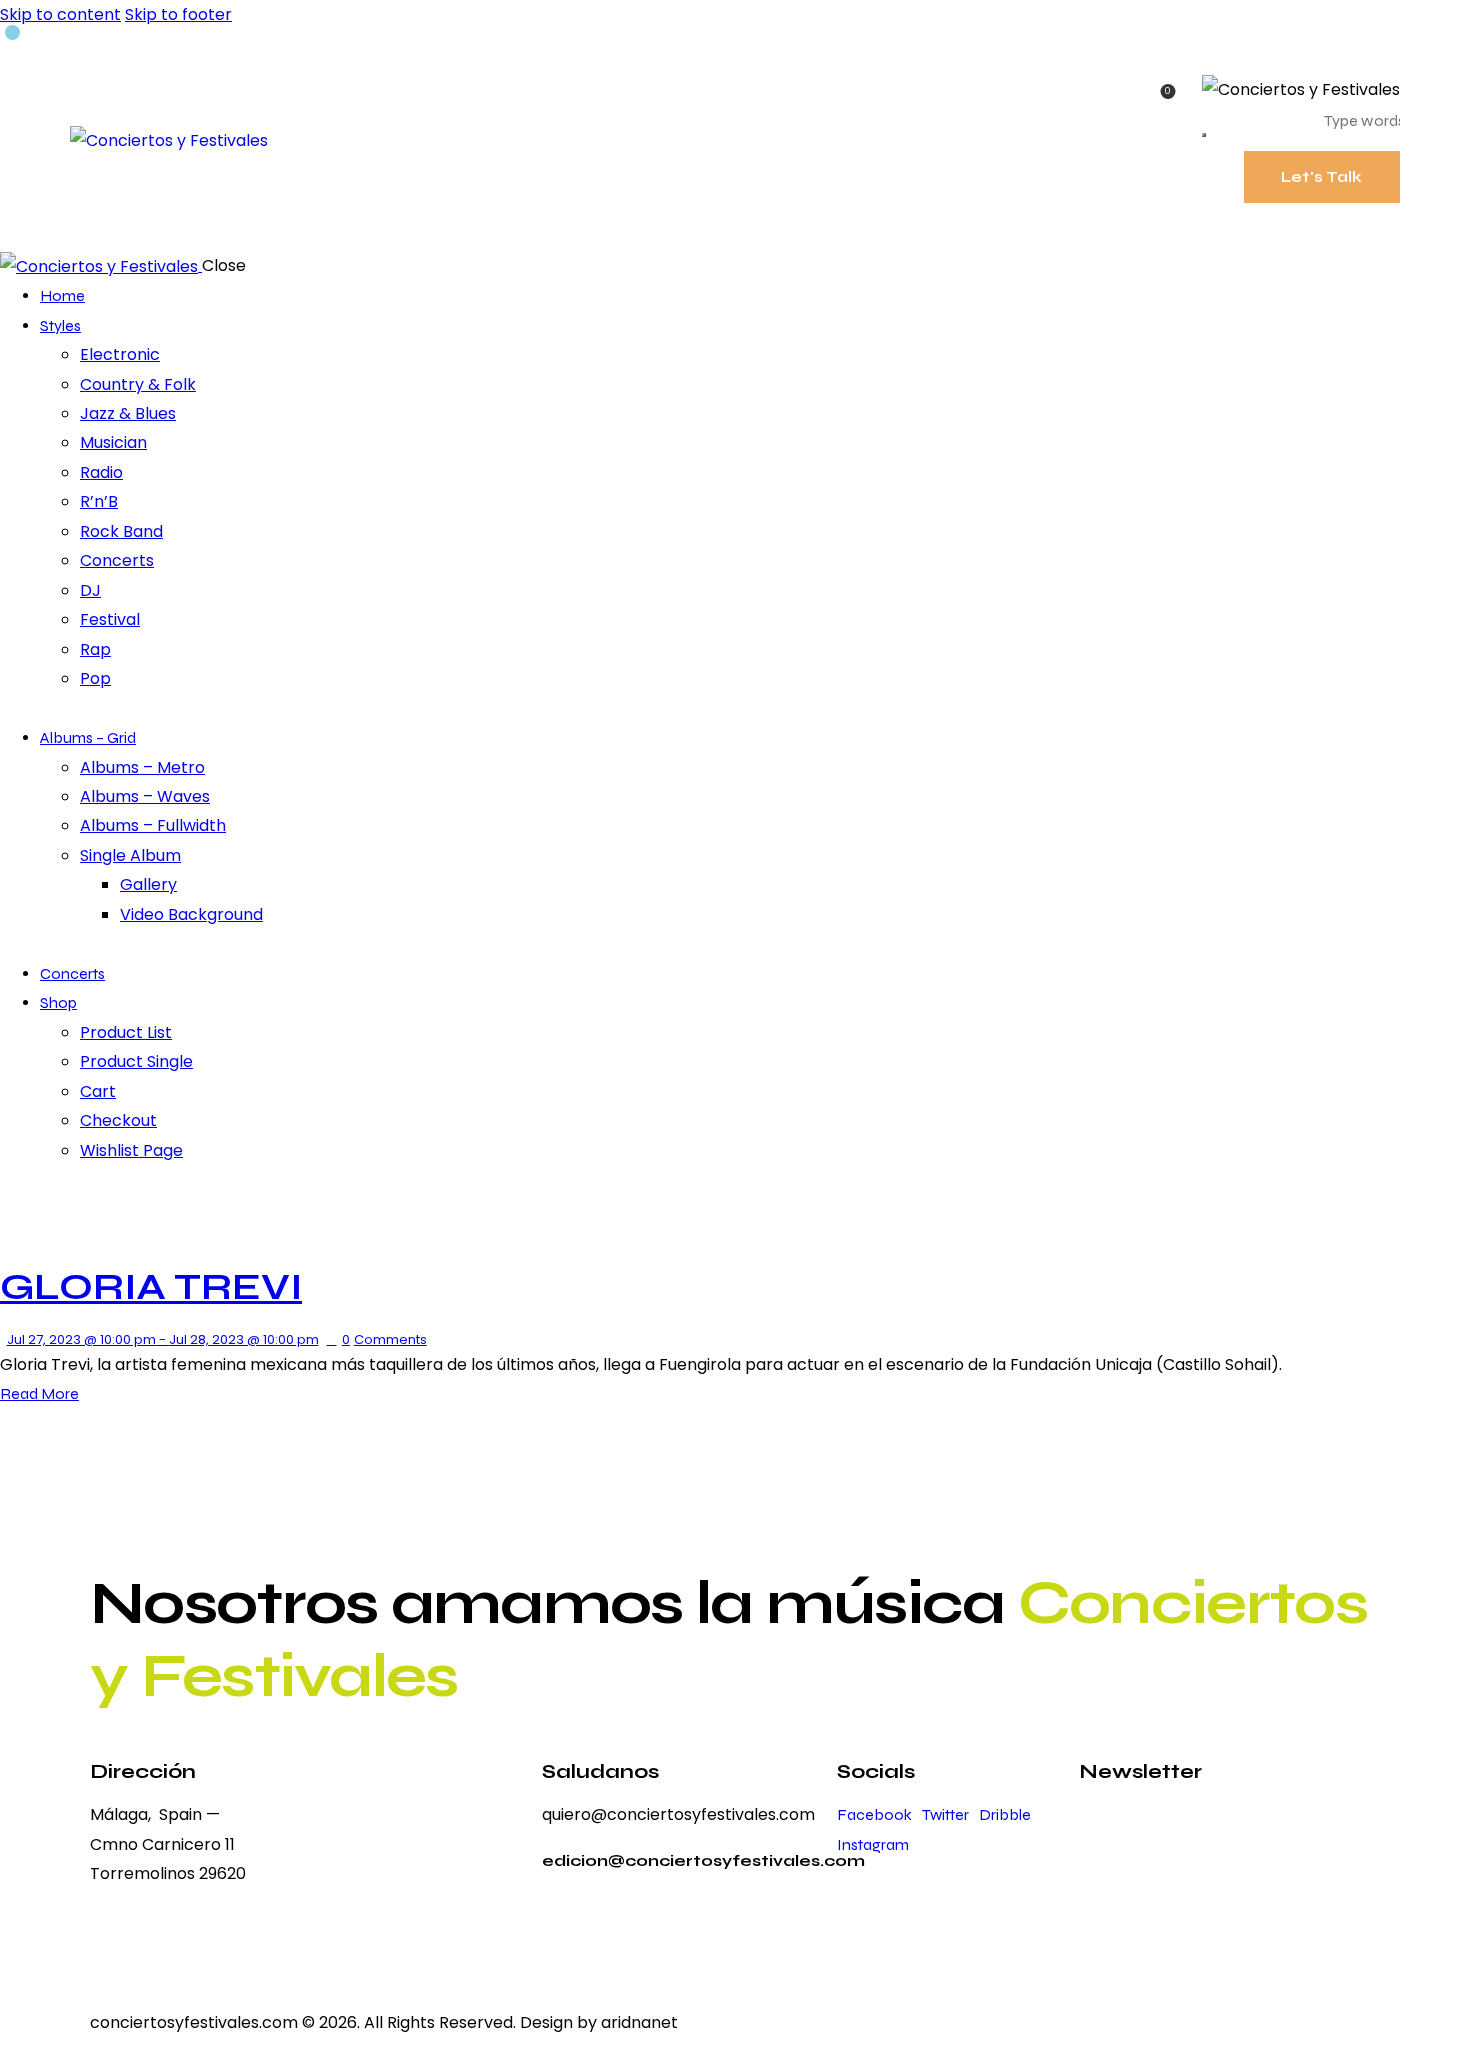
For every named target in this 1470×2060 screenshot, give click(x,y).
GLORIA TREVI (151, 1286)
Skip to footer (178, 14)
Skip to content (60, 14)
